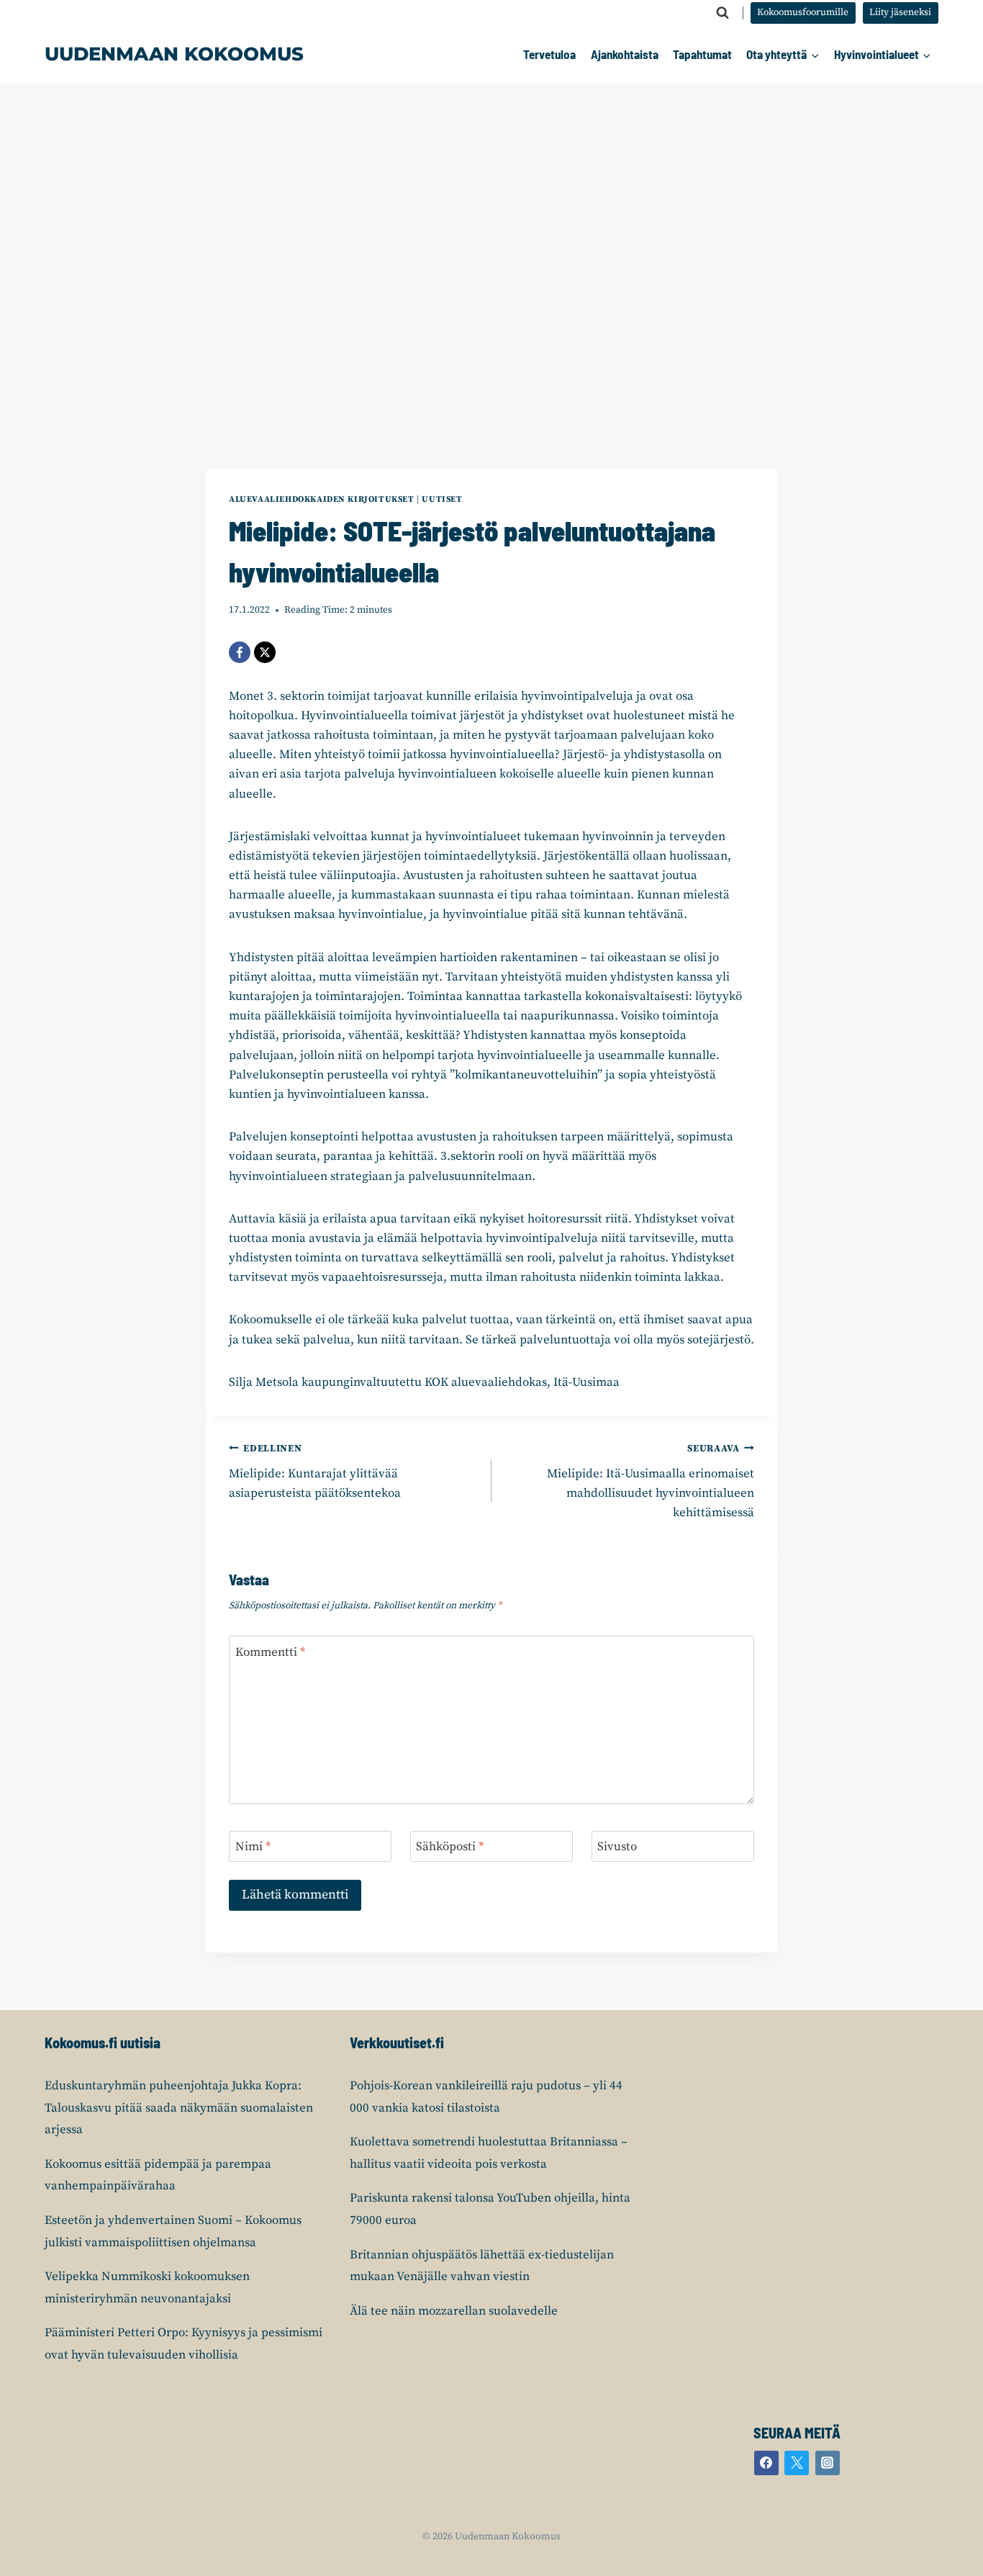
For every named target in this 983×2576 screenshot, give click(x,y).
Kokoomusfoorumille (803, 13)
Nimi (253, 1847)
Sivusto (617, 1847)
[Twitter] (797, 2463)
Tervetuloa (549, 54)
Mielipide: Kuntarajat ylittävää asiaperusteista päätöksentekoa (315, 1472)
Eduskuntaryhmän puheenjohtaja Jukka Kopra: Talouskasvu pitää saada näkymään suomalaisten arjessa (179, 2108)
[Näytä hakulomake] (722, 13)
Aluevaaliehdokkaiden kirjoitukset (322, 499)
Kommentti (270, 1652)
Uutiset (442, 499)
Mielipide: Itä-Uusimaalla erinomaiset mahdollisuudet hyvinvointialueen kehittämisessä (651, 1482)
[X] (265, 652)
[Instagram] (828, 2463)
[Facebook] (240, 652)
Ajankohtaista (625, 54)
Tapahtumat (702, 54)
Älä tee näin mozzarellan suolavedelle (454, 2311)
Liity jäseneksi (900, 13)
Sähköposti (450, 1847)
